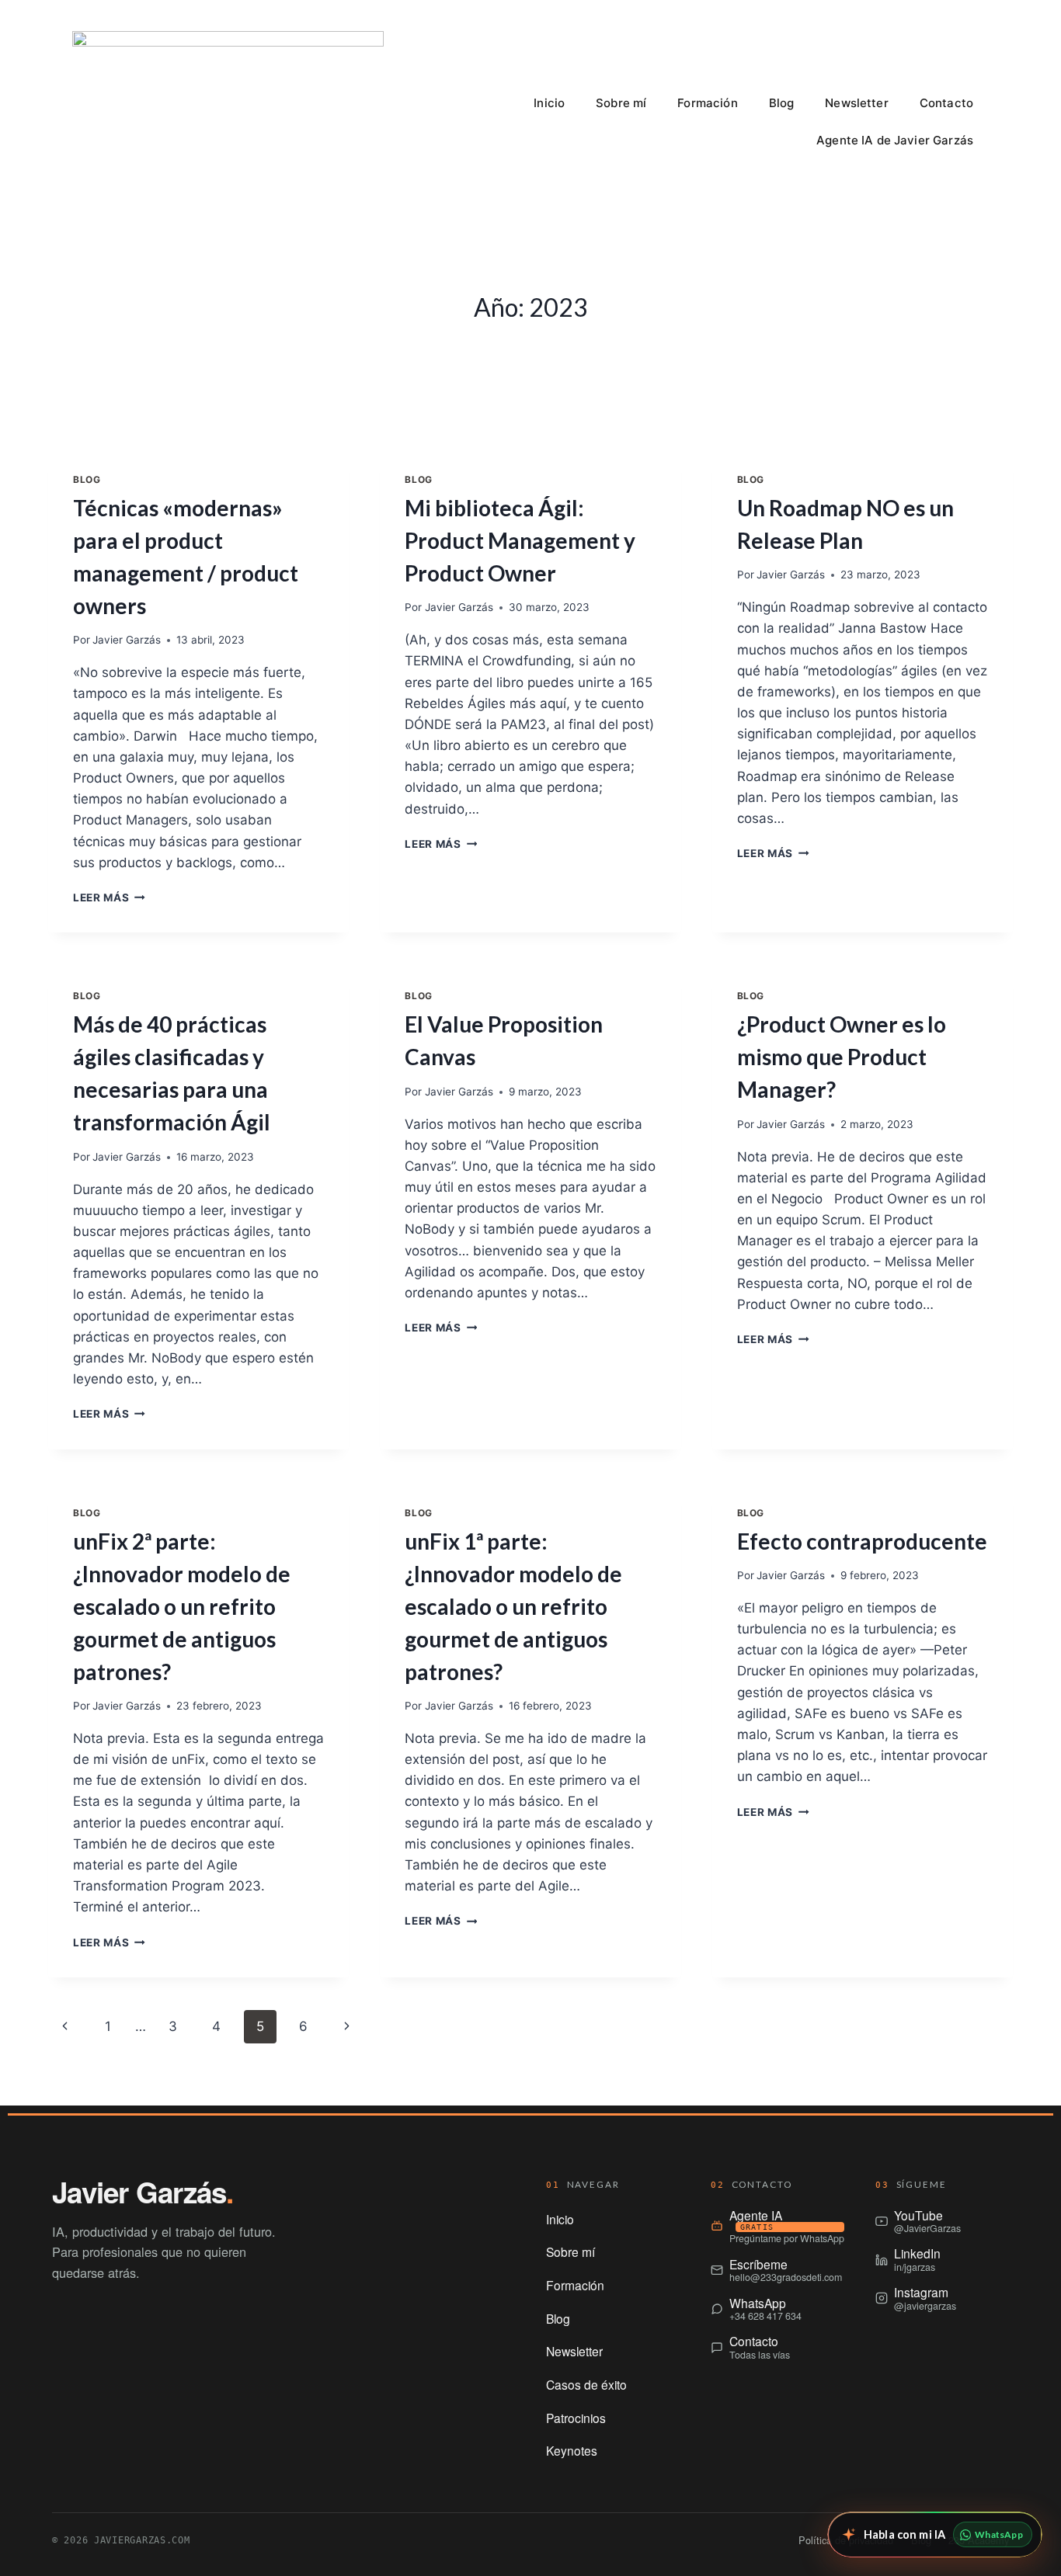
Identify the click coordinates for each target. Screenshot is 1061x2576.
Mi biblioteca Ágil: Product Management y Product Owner (520, 540)
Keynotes (572, 2450)
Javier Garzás (127, 640)
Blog (782, 103)
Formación (707, 103)
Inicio (549, 103)
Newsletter (857, 103)
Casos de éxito (586, 2384)
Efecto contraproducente (862, 1541)
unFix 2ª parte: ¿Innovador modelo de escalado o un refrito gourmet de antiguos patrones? (182, 1606)
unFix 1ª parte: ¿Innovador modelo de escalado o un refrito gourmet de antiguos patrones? (513, 1606)
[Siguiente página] (348, 2026)
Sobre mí (621, 103)
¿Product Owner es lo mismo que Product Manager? (842, 1057)
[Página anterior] (65, 2026)
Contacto (946, 103)
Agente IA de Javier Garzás (895, 140)
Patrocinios (576, 2418)
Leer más (109, 897)
